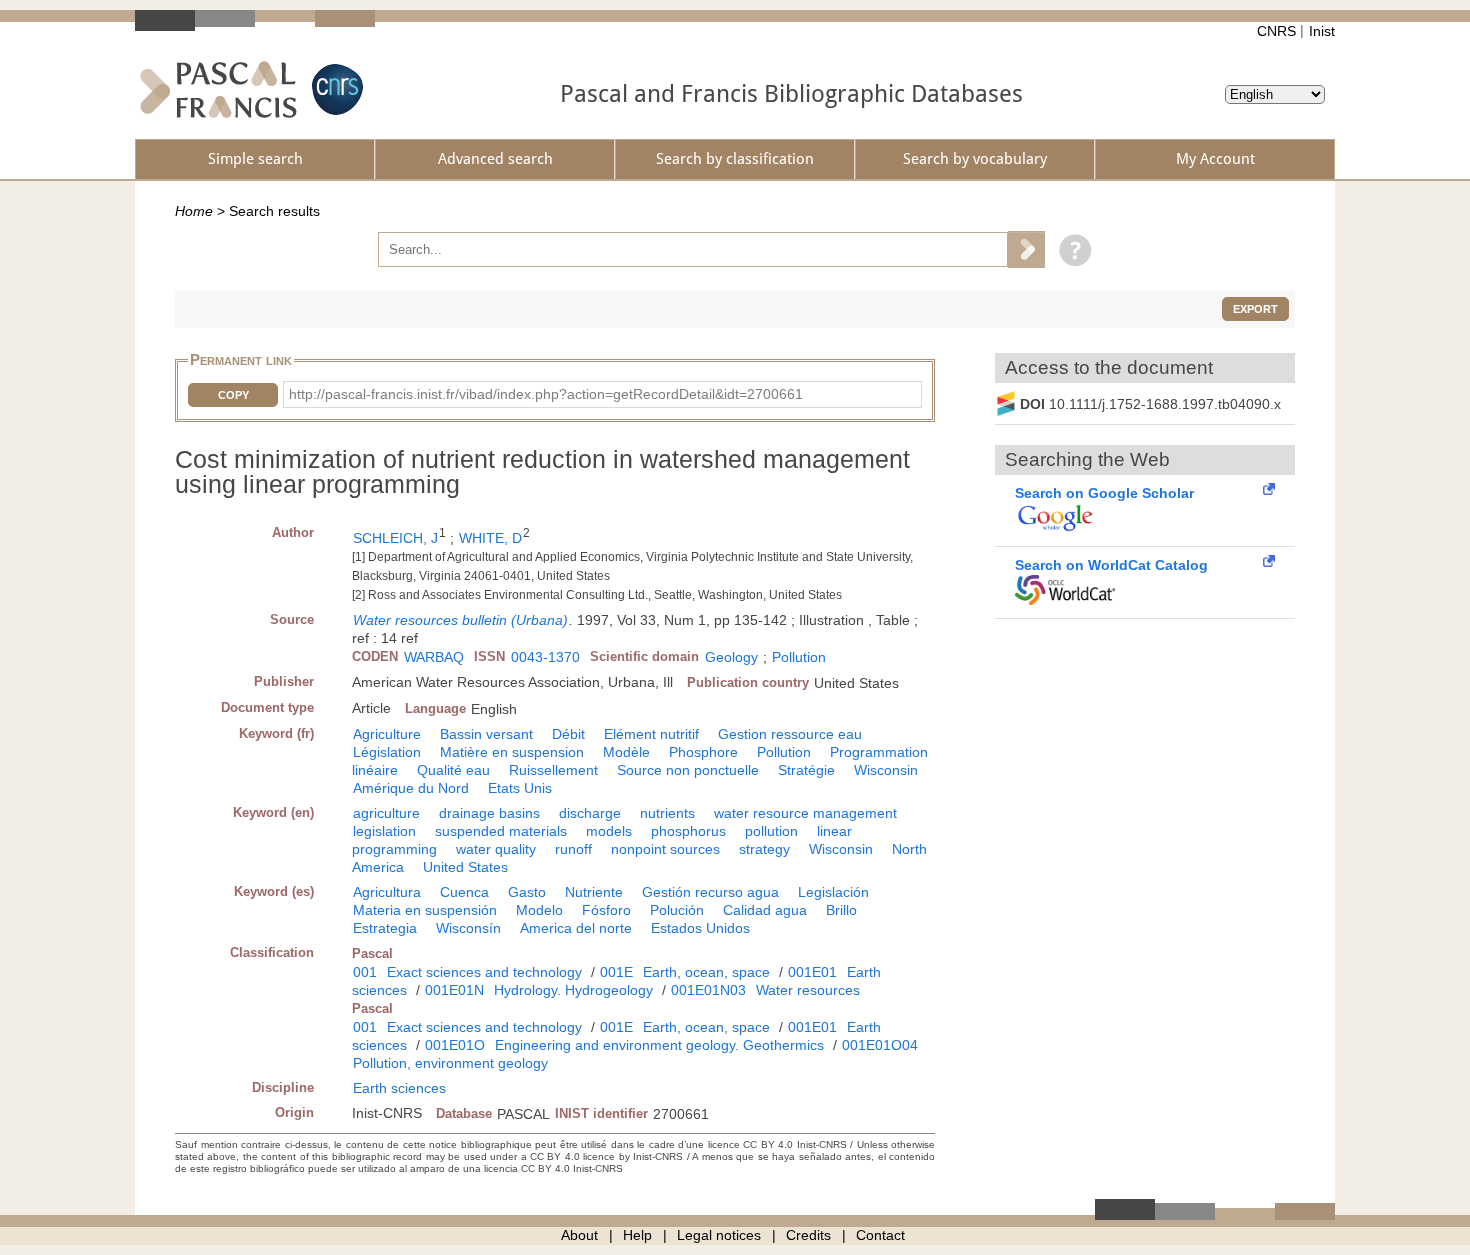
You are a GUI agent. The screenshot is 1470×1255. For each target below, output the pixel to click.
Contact (880, 1235)
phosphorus (688, 831)
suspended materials (501, 831)
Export (1255, 309)
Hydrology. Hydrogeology (573, 990)
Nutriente (594, 892)
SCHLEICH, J (395, 538)
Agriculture (387, 734)
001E (616, 972)
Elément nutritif (651, 734)
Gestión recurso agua (710, 892)
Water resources (808, 990)
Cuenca (464, 892)
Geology (731, 657)
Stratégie (806, 770)
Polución (677, 910)
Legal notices (719, 1235)
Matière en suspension (512, 752)
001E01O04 (880, 1045)
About (579, 1235)
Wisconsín (468, 928)
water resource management (805, 813)
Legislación (833, 892)
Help (637, 1235)
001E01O (455, 1045)
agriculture (386, 813)
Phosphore (703, 752)
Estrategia (385, 928)
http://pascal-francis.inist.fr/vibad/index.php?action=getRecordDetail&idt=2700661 (546, 394)
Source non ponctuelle (688, 770)
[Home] (218, 89)
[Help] (1070, 249)
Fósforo (606, 910)
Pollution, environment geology (450, 1063)
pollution (771, 831)
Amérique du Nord (411, 788)
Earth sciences (399, 1088)
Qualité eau (453, 770)
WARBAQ (434, 657)
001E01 (812, 972)
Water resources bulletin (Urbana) (460, 620)
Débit (568, 734)
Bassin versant (486, 734)
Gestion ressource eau (790, 734)
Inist (1322, 31)
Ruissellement (553, 770)
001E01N (454, 990)
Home (194, 211)
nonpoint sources (665, 849)
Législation (387, 752)
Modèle (626, 752)
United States (465, 867)
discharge (590, 813)
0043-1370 (545, 657)
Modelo (539, 910)
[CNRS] (335, 89)
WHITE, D (490, 538)
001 (365, 972)
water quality (496, 849)
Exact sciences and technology (484, 972)
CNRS (1276, 31)
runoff (573, 849)
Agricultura (387, 892)
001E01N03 (708, 990)
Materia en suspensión (425, 910)
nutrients (667, 813)
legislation (384, 831)
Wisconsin (886, 770)
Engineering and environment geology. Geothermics (659, 1045)
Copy (233, 395)
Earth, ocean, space (706, 972)
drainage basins (489, 813)
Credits (808, 1235)
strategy (764, 849)
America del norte (576, 928)
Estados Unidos (700, 928)
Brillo (841, 910)
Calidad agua (765, 910)
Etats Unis (520, 788)
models (609, 831)
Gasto (527, 892)
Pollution (799, 657)
